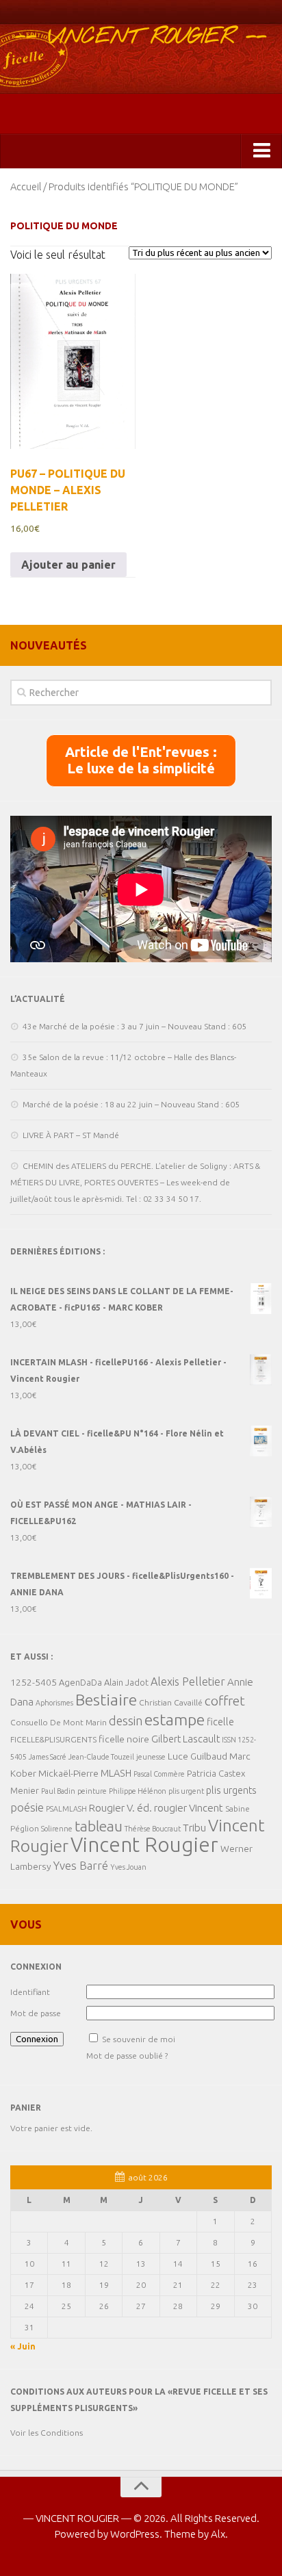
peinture (92, 1791)
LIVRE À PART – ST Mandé (71, 1135)
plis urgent (186, 1791)
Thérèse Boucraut (153, 1829)
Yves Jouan (128, 1867)
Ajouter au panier (68, 565)
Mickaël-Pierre (68, 1773)
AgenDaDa (80, 1682)
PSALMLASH (66, 1809)
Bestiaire (106, 1699)
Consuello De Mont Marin (59, 1722)
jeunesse (151, 1757)
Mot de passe (36, 2013)
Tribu (194, 1828)
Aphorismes (54, 1703)
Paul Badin (58, 1791)
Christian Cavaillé (171, 1702)
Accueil (26, 186)
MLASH (116, 1773)
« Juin (23, 2346)
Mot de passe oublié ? (127, 2056)
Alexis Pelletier (188, 1682)
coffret (225, 1701)
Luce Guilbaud (197, 1756)
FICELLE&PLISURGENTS (53, 1739)
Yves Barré (81, 1865)
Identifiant (30, 1992)
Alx (218, 2534)
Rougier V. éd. (120, 1808)
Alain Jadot (126, 1682)
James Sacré (48, 1757)
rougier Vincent (189, 1808)
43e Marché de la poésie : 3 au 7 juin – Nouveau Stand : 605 (134, 1026)
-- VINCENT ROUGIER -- (141, 37)
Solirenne (57, 1829)
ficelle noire (124, 1739)
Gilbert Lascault (185, 1739)
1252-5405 (34, 1682)
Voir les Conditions (47, 2433)
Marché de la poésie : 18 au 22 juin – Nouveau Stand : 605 (131, 1104)
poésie (27, 1807)
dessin (126, 1721)
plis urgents (231, 1790)
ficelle (220, 1722)
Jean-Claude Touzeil (101, 1757)
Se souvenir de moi (139, 2039)
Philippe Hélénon (138, 1791)
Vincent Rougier (144, 1845)
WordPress (135, 2534)
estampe (175, 1719)
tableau (99, 1826)
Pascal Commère (159, 1774)
